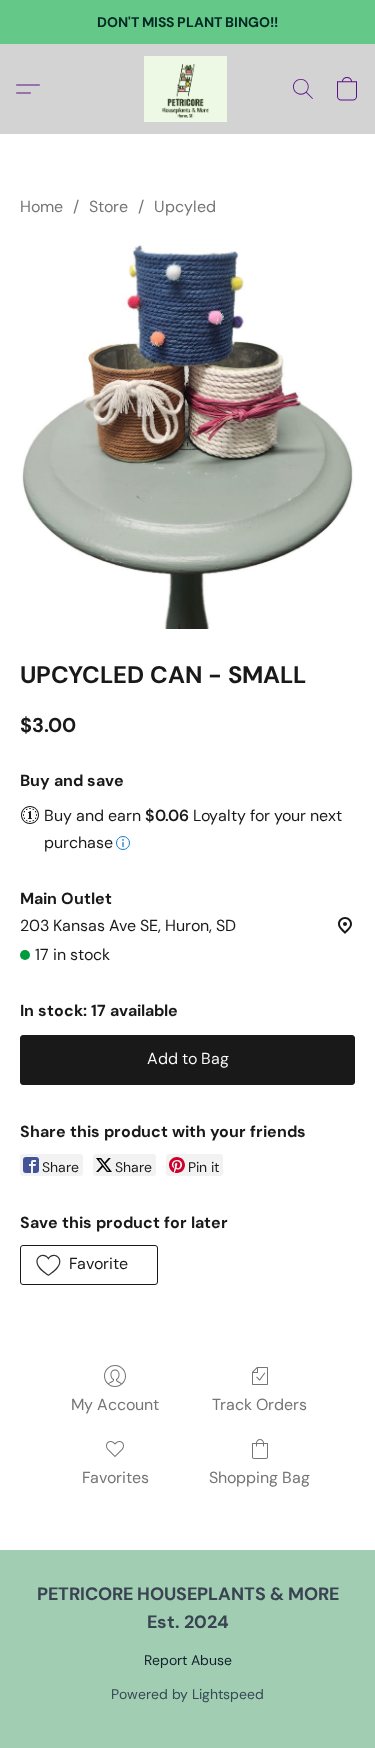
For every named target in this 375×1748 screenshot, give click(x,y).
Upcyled (185, 206)
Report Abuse (188, 1660)
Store (108, 206)
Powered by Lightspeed (187, 1694)
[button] (188, 89)
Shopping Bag (259, 1477)
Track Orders (259, 1404)
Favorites (115, 1477)
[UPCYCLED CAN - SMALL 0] (187, 434)
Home (41, 206)
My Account (115, 1404)
